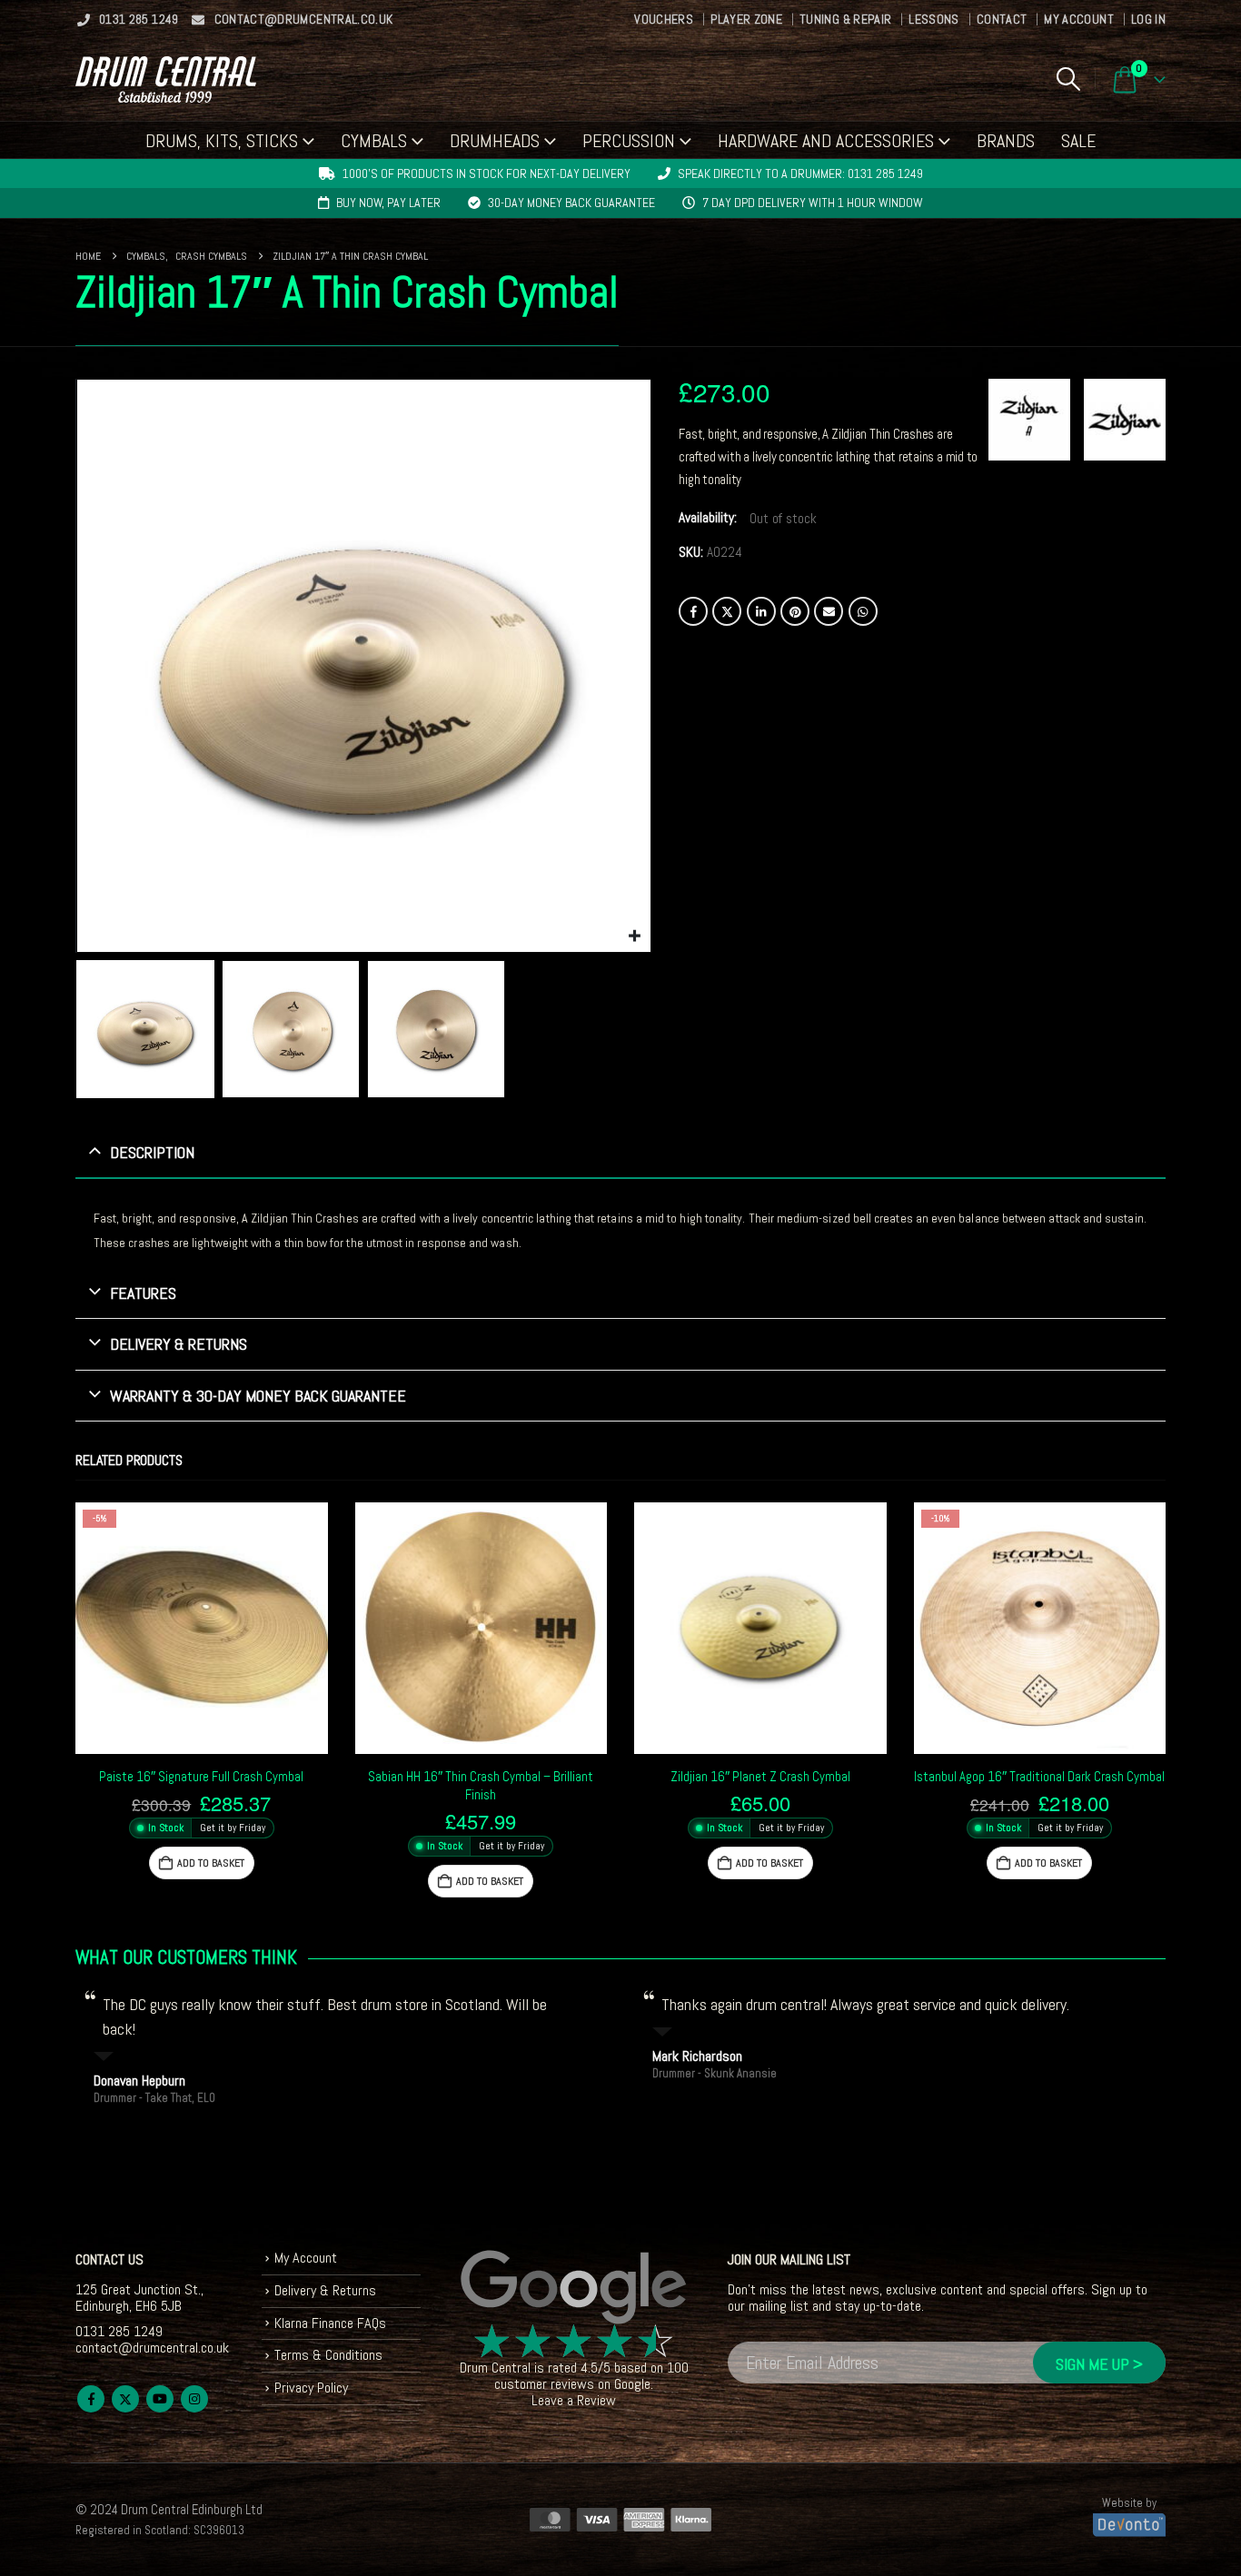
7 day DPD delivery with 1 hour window (813, 203)
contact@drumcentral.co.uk (304, 19)
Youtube (160, 2399)
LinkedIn (761, 611)
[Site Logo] (166, 79)
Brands (1006, 141)
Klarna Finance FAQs (330, 2323)
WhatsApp (863, 611)
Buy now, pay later (388, 203)
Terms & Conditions (328, 2355)
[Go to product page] (482, 1629)
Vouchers (664, 19)
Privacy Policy (311, 2388)
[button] (1068, 79)
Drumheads (495, 141)
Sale (1078, 141)
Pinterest (795, 611)
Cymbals (374, 141)
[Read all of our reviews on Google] (574, 2288)
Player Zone (746, 19)
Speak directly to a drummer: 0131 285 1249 (800, 173)
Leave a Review (574, 2400)
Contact (1002, 19)
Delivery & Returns (325, 2290)
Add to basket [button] (211, 1863)
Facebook (693, 611)
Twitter (727, 611)
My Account (1079, 19)
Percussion (629, 141)
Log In (1148, 19)
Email (829, 611)
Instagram (194, 2399)
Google (632, 2384)
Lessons (933, 19)
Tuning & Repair (845, 19)
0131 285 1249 (139, 19)
